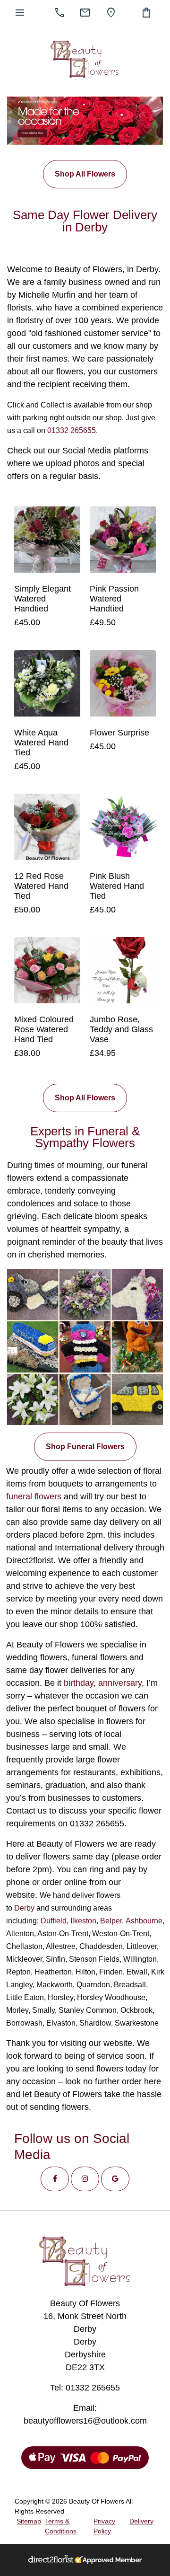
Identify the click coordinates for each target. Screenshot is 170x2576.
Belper (111, 1921)
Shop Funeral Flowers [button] (85, 1447)
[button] (55, 2179)
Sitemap (29, 2521)
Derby (24, 1908)
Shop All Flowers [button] (85, 174)
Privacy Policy (104, 2526)
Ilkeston (83, 1921)
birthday (79, 1683)
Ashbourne (144, 1921)
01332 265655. (72, 430)
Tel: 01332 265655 (85, 2388)
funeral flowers (34, 1496)
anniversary (120, 1683)
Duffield (54, 1921)
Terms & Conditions (61, 2526)
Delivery (141, 2521)
